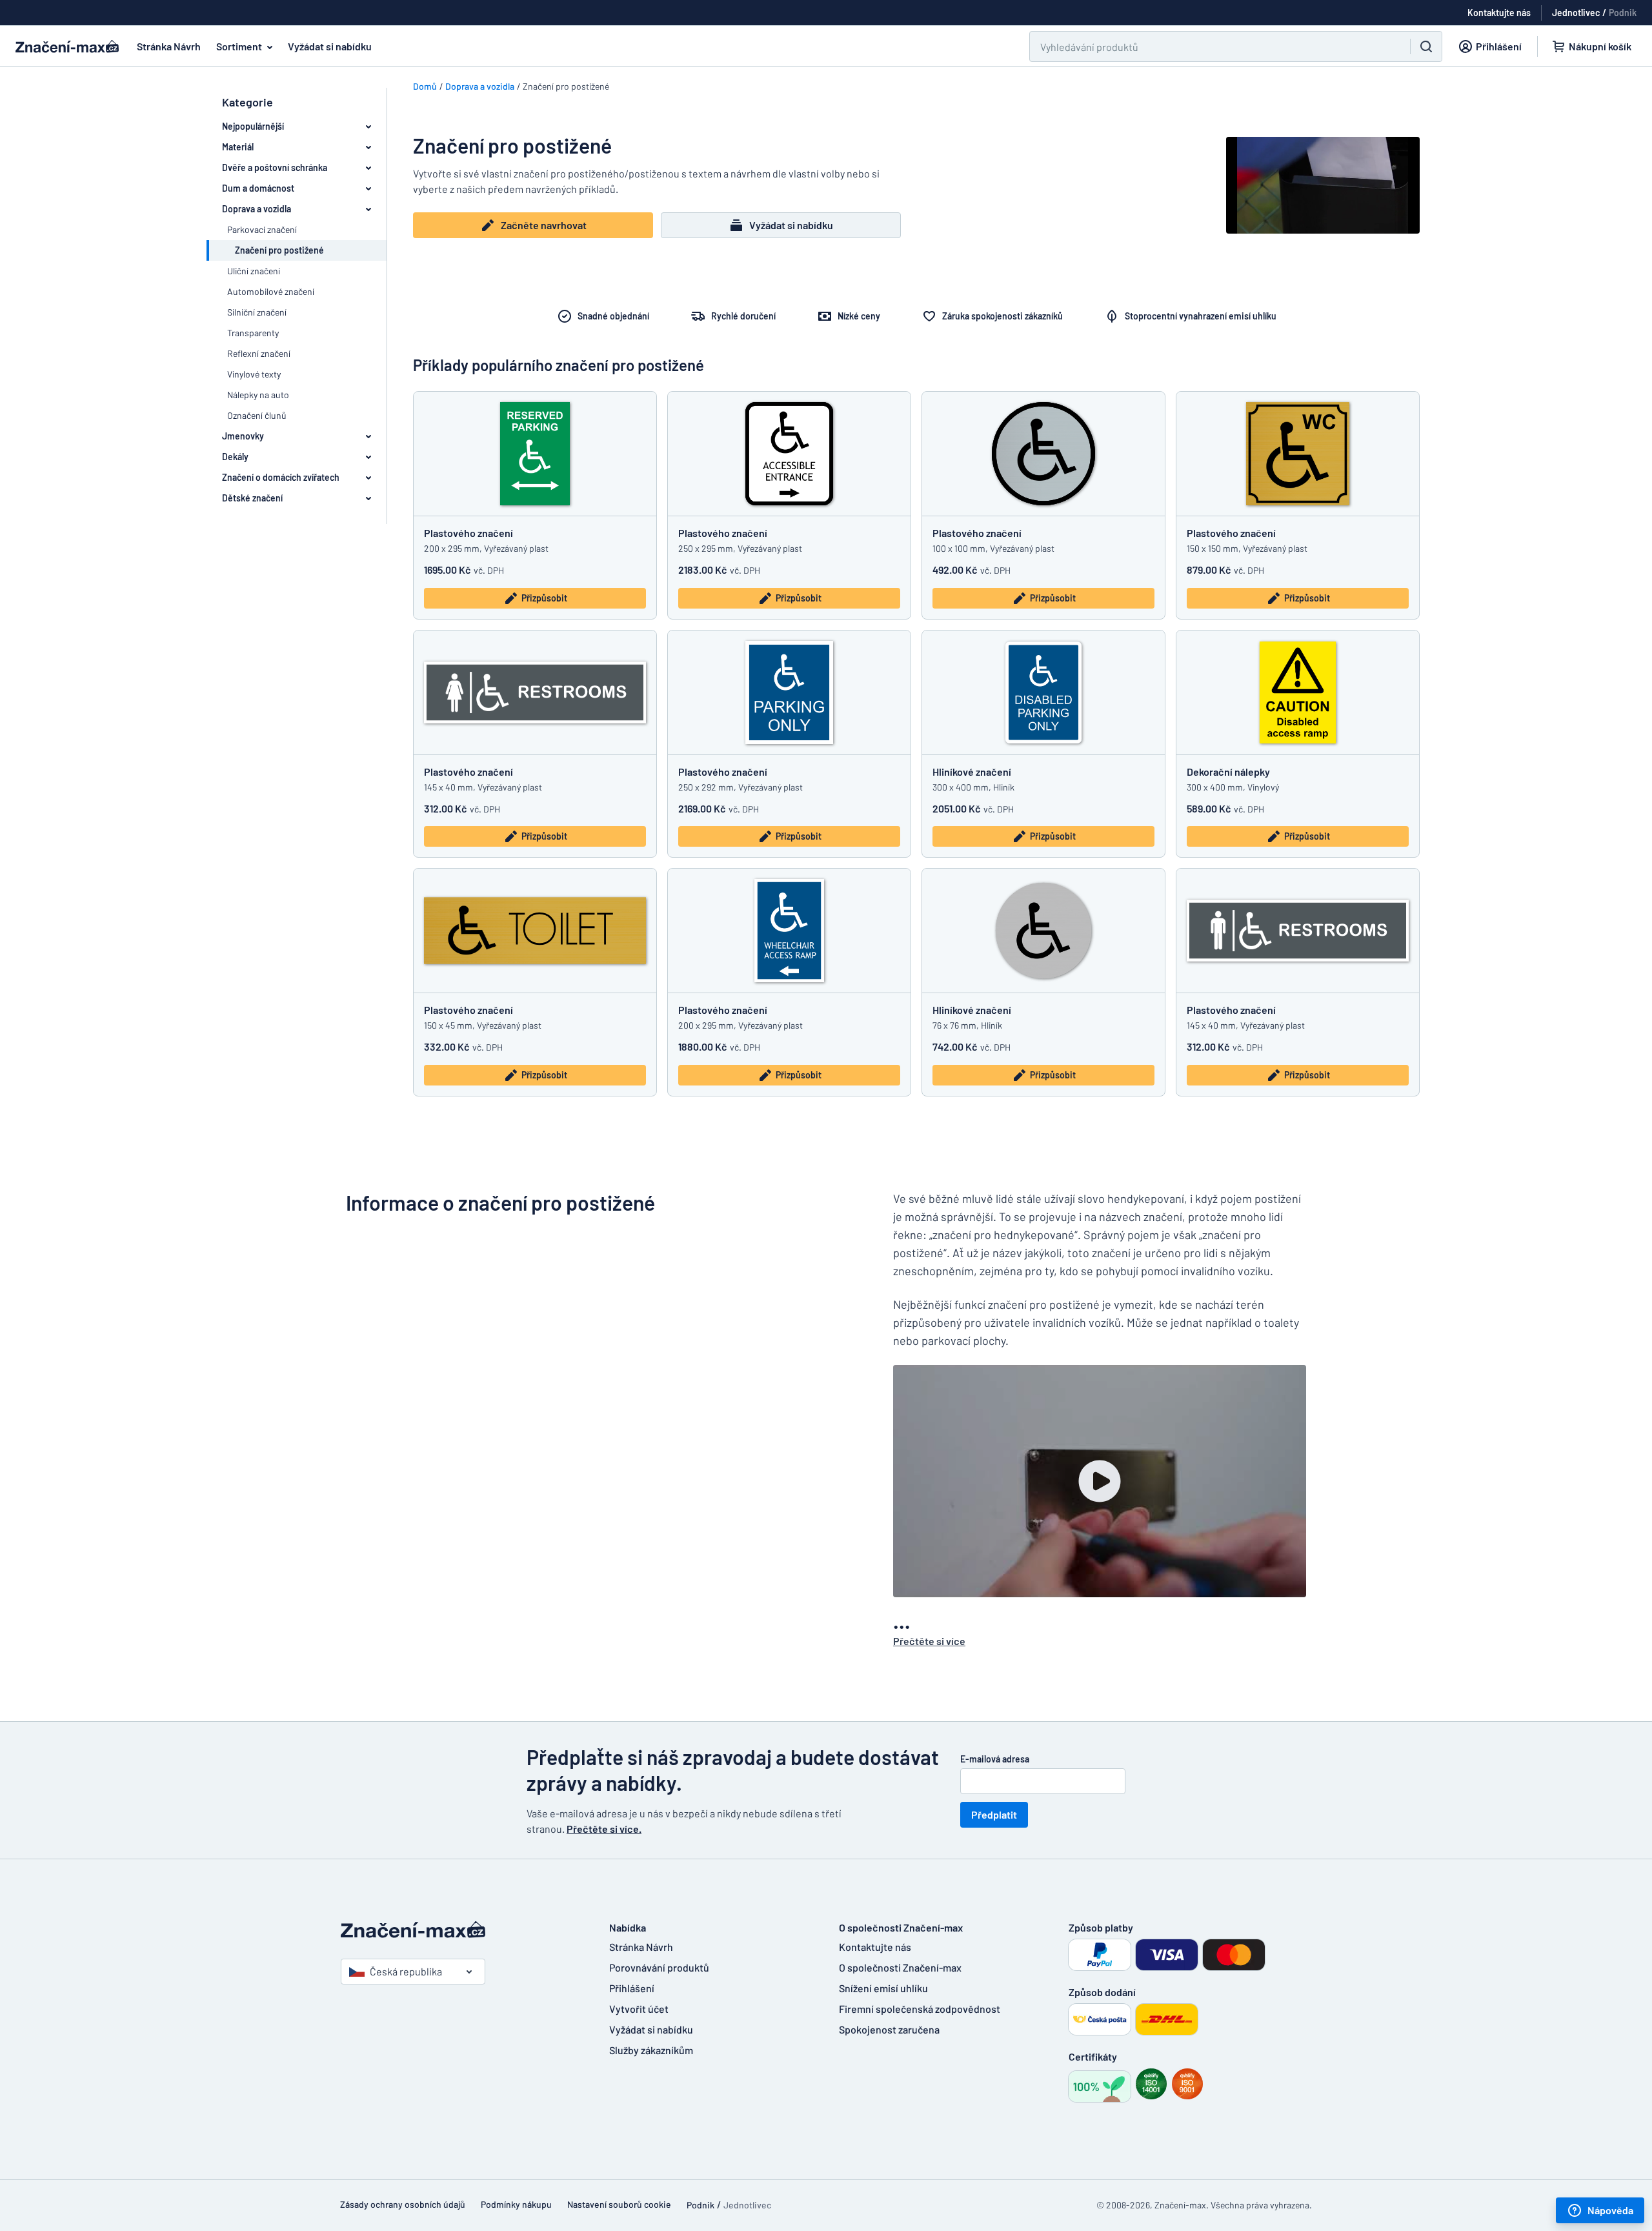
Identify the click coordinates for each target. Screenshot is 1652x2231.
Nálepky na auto (258, 395)
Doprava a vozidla (480, 86)
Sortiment (239, 46)
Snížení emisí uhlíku (883, 1988)
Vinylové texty (254, 374)
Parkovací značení (262, 229)
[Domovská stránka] (462, 1930)
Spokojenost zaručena (889, 2029)
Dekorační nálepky (1228, 772)
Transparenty (253, 333)
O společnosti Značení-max (900, 1967)
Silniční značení (257, 312)
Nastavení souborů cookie (619, 2204)
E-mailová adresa (995, 1759)
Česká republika (406, 1971)
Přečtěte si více (929, 1641)
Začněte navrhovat (544, 225)
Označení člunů (257, 415)
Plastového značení (468, 533)
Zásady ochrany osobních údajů (403, 2204)
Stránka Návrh (169, 46)
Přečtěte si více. (604, 1829)
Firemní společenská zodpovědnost (920, 2009)
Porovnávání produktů (659, 1967)
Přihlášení (632, 1988)
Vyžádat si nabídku (330, 46)
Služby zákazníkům (651, 2050)
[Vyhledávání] (1426, 46)
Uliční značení (254, 271)
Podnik (1623, 13)
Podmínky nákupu (516, 2204)
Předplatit (994, 1814)
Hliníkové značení (972, 772)
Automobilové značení (271, 291)
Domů (425, 86)
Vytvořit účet (639, 2009)
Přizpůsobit (544, 598)
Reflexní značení (259, 353)
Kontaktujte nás (875, 1947)
